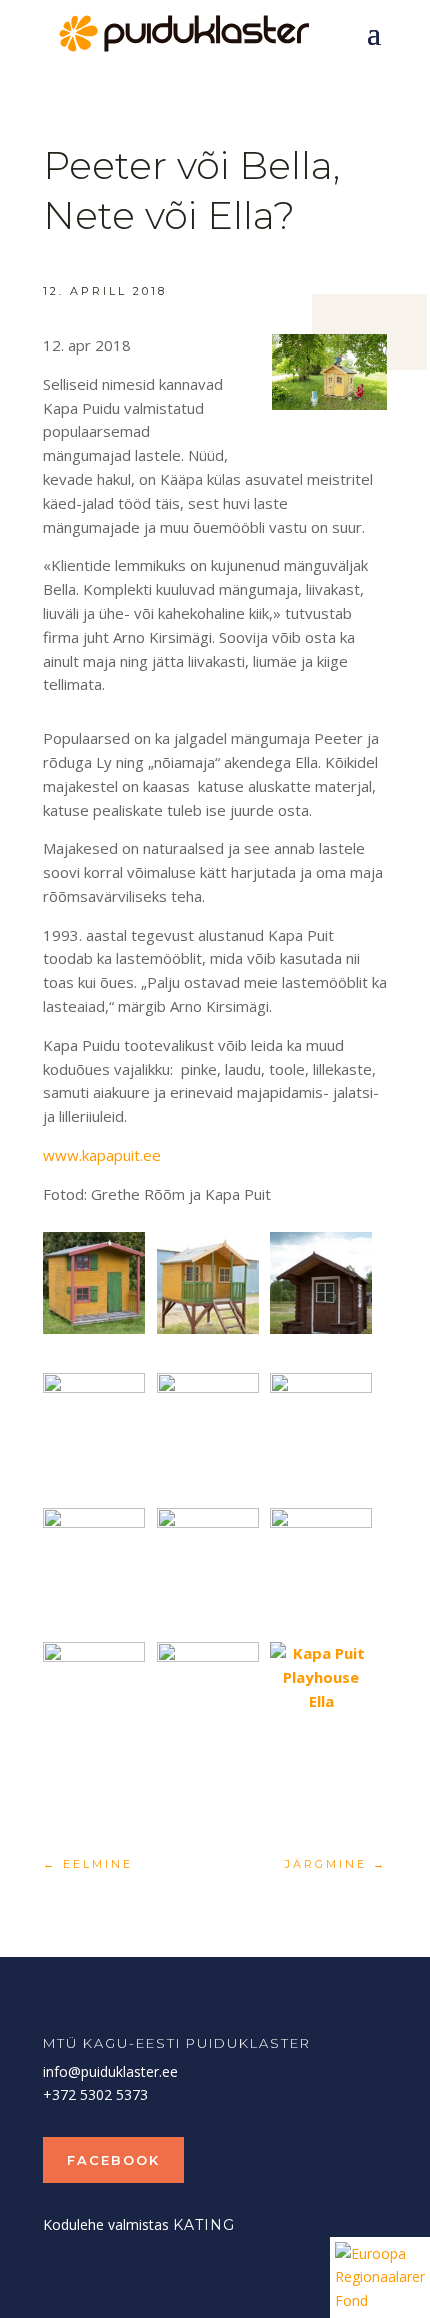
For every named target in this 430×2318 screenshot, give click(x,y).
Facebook (113, 2160)
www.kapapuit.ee (102, 1155)
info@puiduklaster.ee (110, 2071)
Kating (204, 2225)
